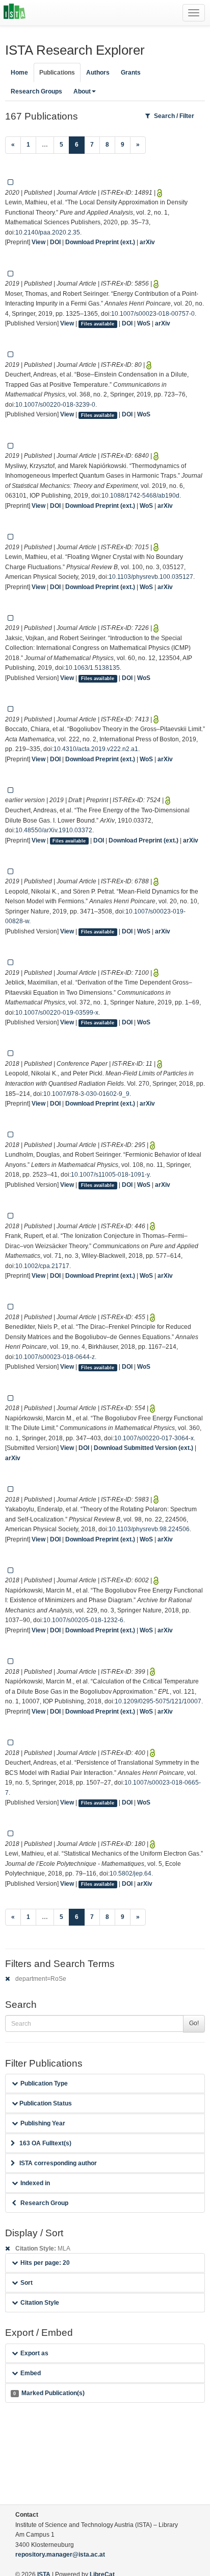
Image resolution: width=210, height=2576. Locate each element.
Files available (98, 324)
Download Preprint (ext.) (100, 242)
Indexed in (35, 2183)
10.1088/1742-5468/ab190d (140, 496)
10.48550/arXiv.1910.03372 (54, 830)
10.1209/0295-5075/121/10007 (158, 1701)
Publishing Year (43, 2123)
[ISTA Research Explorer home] (15, 13)
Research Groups (36, 91)
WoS (144, 323)
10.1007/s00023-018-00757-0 (153, 314)
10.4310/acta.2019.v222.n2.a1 (96, 749)
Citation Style (40, 2303)
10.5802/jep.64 (130, 1874)
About (82, 91)
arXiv (147, 242)
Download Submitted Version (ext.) (143, 1448)
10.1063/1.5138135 (93, 668)
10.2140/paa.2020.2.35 (48, 232)
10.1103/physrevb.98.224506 (149, 1529)
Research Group (44, 2203)
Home (19, 73)
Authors (98, 73)
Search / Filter (174, 116)
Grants (131, 73)
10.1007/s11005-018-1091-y (110, 1175)
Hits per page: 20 (45, 2263)
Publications (57, 73)
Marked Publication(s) (49, 2393)
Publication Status (45, 2103)
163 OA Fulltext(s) (45, 2143)
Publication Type (44, 2083)
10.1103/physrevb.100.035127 (151, 577)
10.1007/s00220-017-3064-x (154, 1438)
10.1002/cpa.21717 (42, 1266)
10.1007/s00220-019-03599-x (57, 1013)
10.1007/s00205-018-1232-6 (83, 1620)
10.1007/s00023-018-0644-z (55, 1357)
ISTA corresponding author (58, 2163)
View (38, 242)
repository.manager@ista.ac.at (60, 2555)
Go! (194, 2023)
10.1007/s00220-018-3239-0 (55, 405)
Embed (31, 2373)
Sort (27, 2283)
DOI (55, 242)
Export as (34, 2353)
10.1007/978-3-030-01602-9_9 (86, 1094)
